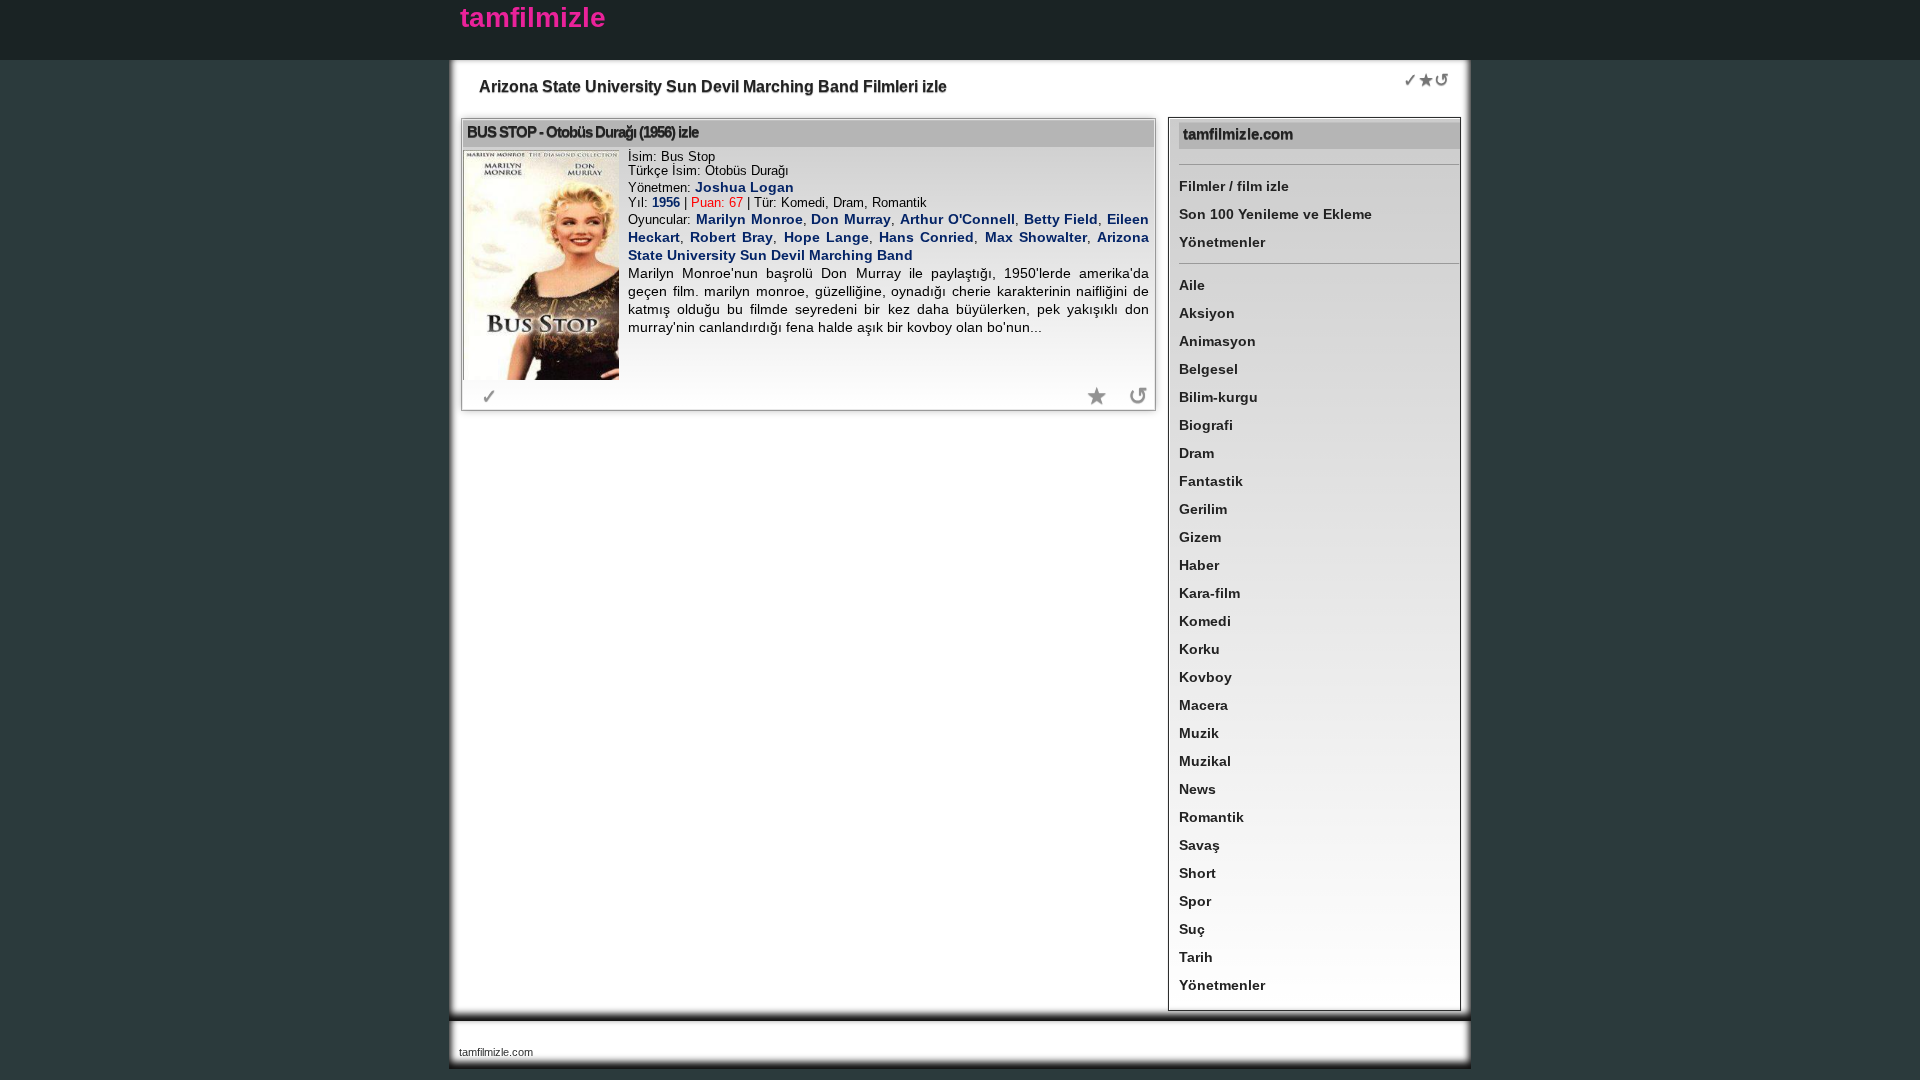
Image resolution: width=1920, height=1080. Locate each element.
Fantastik (1211, 481)
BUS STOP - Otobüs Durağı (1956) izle (582, 131)
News (1197, 789)
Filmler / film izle (1234, 186)
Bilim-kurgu (1218, 397)
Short (1197, 873)
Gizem (1200, 537)
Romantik (1211, 817)
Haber (1199, 565)
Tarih (1196, 957)
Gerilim (1203, 509)
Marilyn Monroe (749, 219)
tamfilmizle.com (1238, 133)
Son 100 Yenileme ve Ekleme (1275, 214)
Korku (1199, 649)
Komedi (1205, 621)
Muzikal (1205, 761)
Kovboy (1205, 677)
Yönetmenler (1222, 242)
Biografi (1206, 425)
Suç (1192, 929)
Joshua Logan (744, 187)
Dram (1196, 453)
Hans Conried (926, 237)
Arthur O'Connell (957, 219)
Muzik (1199, 733)
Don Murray (851, 219)
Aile (1192, 285)
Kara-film (1209, 593)
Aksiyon (1207, 313)
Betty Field (1061, 219)
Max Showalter (1036, 237)
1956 (666, 202)
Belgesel (1208, 369)
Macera (1203, 705)
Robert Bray (731, 237)
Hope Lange (826, 237)
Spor (1195, 901)
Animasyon (1217, 341)
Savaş (1199, 845)
